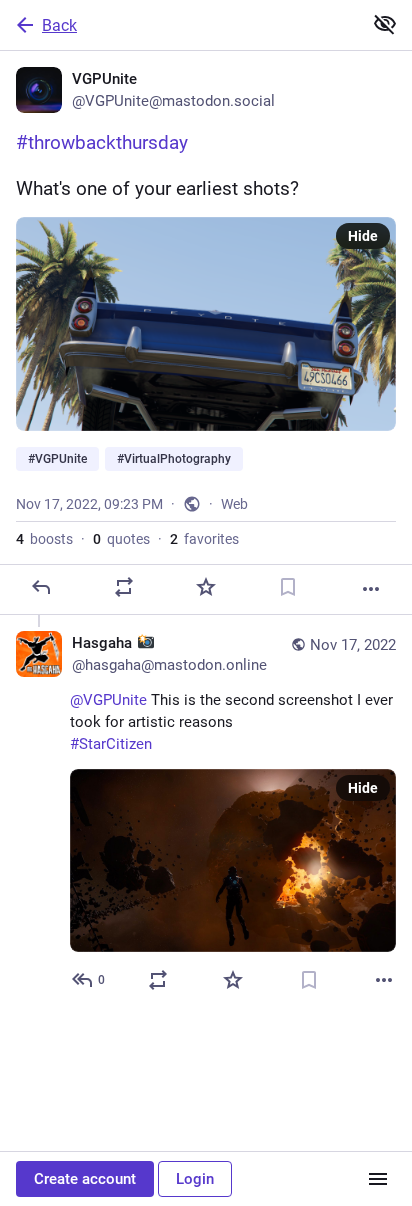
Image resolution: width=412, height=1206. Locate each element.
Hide (363, 236)
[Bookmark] (288, 587)
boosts (44, 539)
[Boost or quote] (124, 587)
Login (195, 1179)
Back (59, 25)
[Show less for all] (385, 24)
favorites (204, 539)
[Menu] (378, 1179)
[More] (371, 589)
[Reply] (41, 587)
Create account (85, 1179)
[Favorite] (206, 587)
